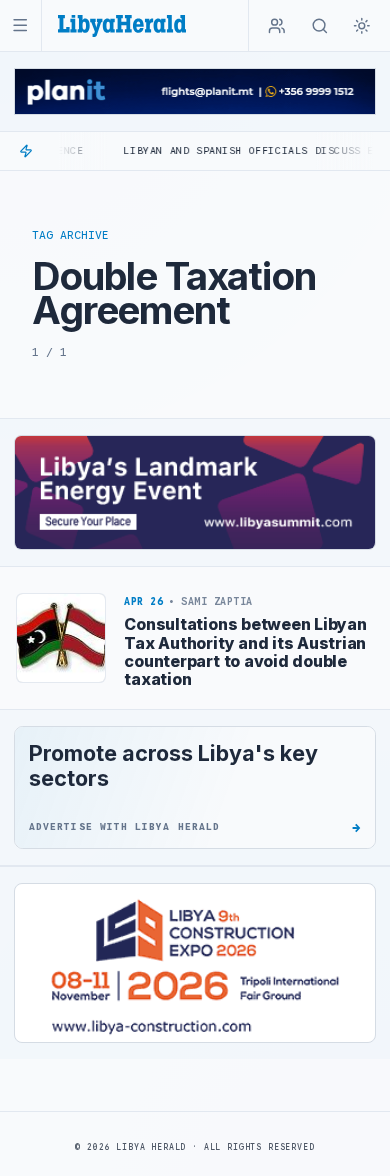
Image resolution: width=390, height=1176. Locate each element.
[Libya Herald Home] (122, 25)
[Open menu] (20, 25)
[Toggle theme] (362, 26)
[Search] (320, 26)
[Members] (277, 26)
